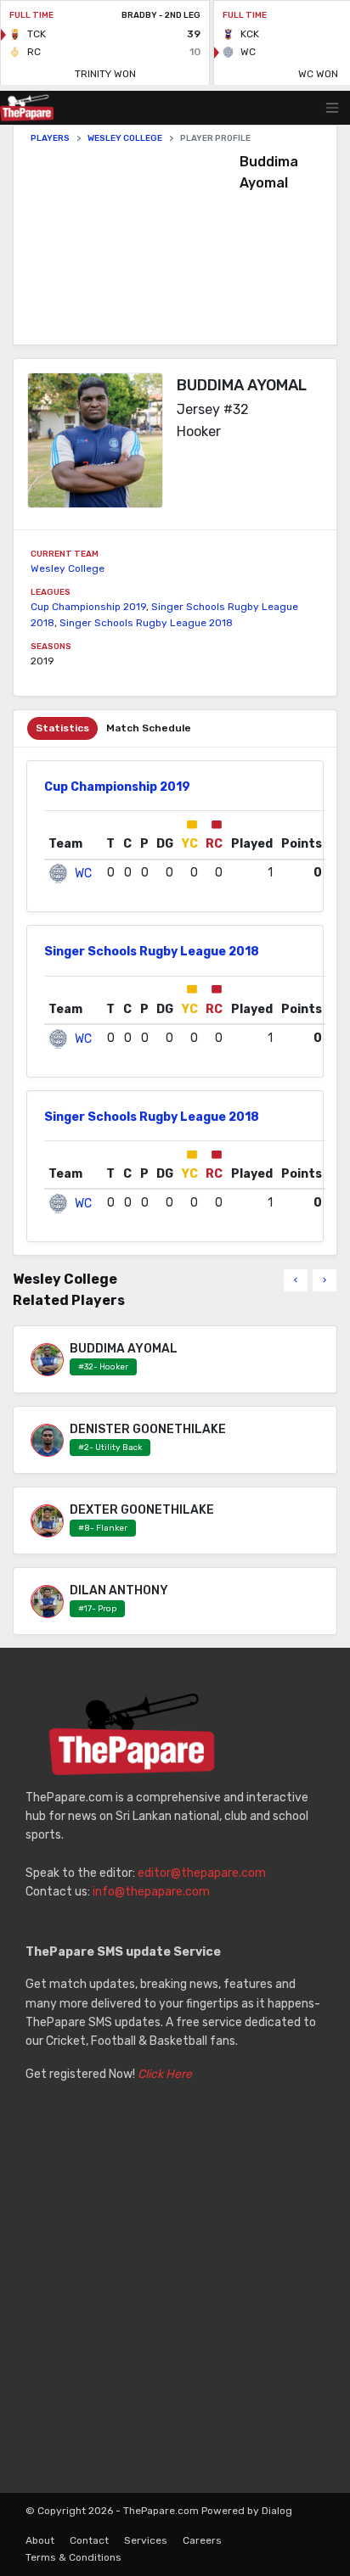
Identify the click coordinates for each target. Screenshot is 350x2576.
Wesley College (125, 138)
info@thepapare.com (151, 1892)
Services (146, 2540)
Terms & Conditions (73, 2557)
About (40, 2540)
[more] (325, 1280)
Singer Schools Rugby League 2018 (146, 623)
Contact (89, 2540)
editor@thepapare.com (202, 1873)
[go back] (296, 1280)
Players (50, 138)
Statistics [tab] (62, 728)
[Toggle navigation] (332, 108)
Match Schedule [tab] (149, 728)
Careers (202, 2540)
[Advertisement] (135, 244)
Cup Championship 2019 (88, 607)
